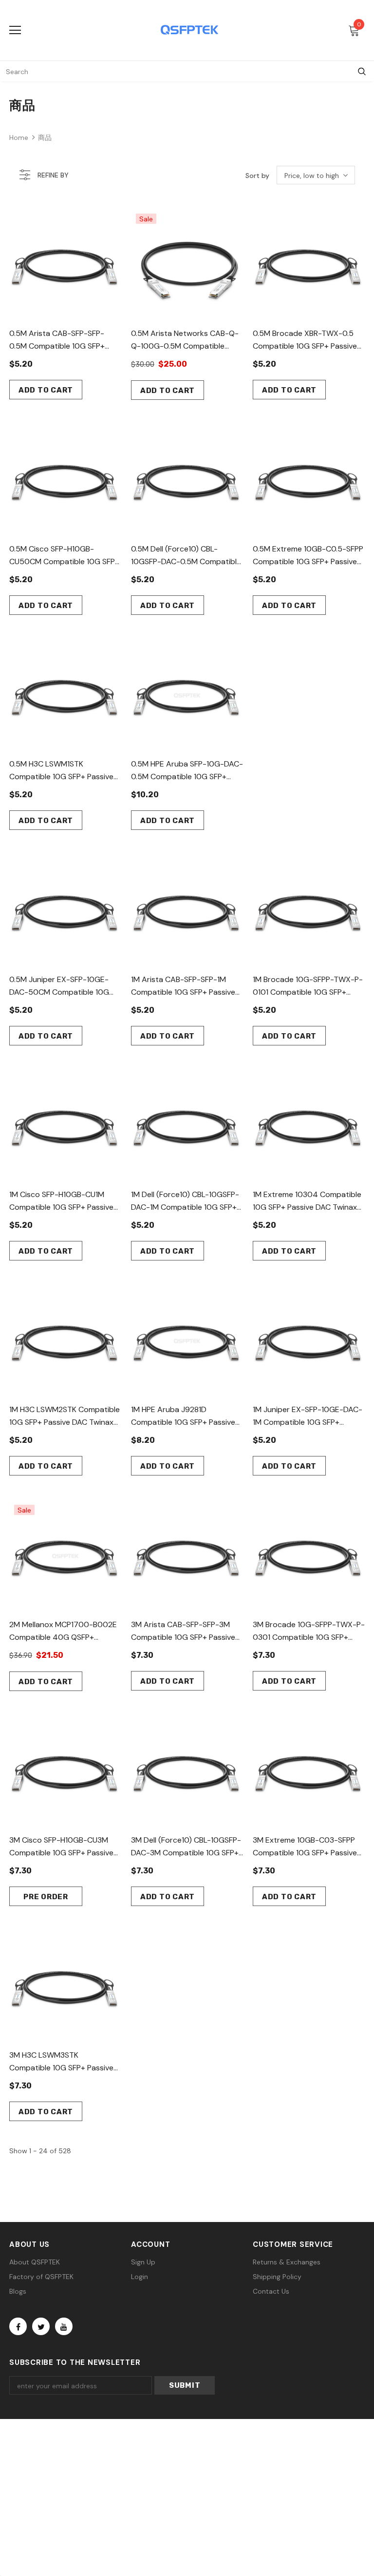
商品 (45, 138)
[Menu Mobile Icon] (15, 30)
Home (19, 138)
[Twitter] (41, 2326)
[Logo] (189, 30)
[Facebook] (18, 2326)
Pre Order (46, 1897)
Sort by (257, 176)
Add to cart (46, 390)
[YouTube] (64, 2326)
